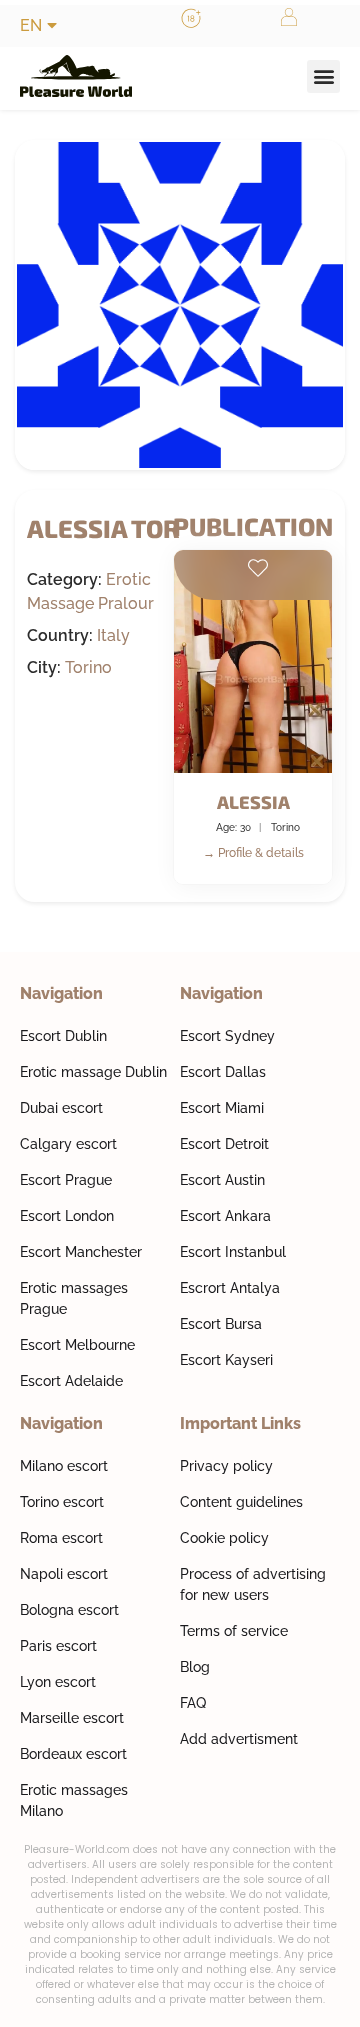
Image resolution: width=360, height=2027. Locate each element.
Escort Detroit (224, 1144)
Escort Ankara (225, 1216)
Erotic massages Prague (74, 1298)
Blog (195, 1667)
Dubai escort (61, 1108)
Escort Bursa (221, 1324)
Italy (113, 635)
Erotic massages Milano (74, 1800)
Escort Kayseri (226, 1360)
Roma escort (61, 1538)
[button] (323, 76)
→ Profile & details (253, 853)
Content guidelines (241, 1502)
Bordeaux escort (73, 1754)
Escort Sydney (227, 1036)
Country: (60, 636)
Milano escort (64, 1466)
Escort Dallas (223, 1072)
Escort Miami (222, 1108)
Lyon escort (58, 1682)
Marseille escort (72, 1718)
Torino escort (62, 1502)
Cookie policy (224, 1538)
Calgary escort (68, 1144)
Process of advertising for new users (253, 1584)
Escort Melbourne (77, 1345)
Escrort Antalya (230, 1288)
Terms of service (234, 1631)
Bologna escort (69, 1610)
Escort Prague (66, 1180)
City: (44, 668)
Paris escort (58, 1646)
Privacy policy (226, 1466)
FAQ (193, 1703)
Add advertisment (239, 1739)
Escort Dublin (63, 1036)
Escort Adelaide (71, 1381)
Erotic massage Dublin (93, 1072)
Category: (64, 580)
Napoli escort (64, 1574)
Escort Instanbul (233, 1252)
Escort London (67, 1216)
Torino (88, 667)
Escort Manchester (81, 1252)
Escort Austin (222, 1180)
